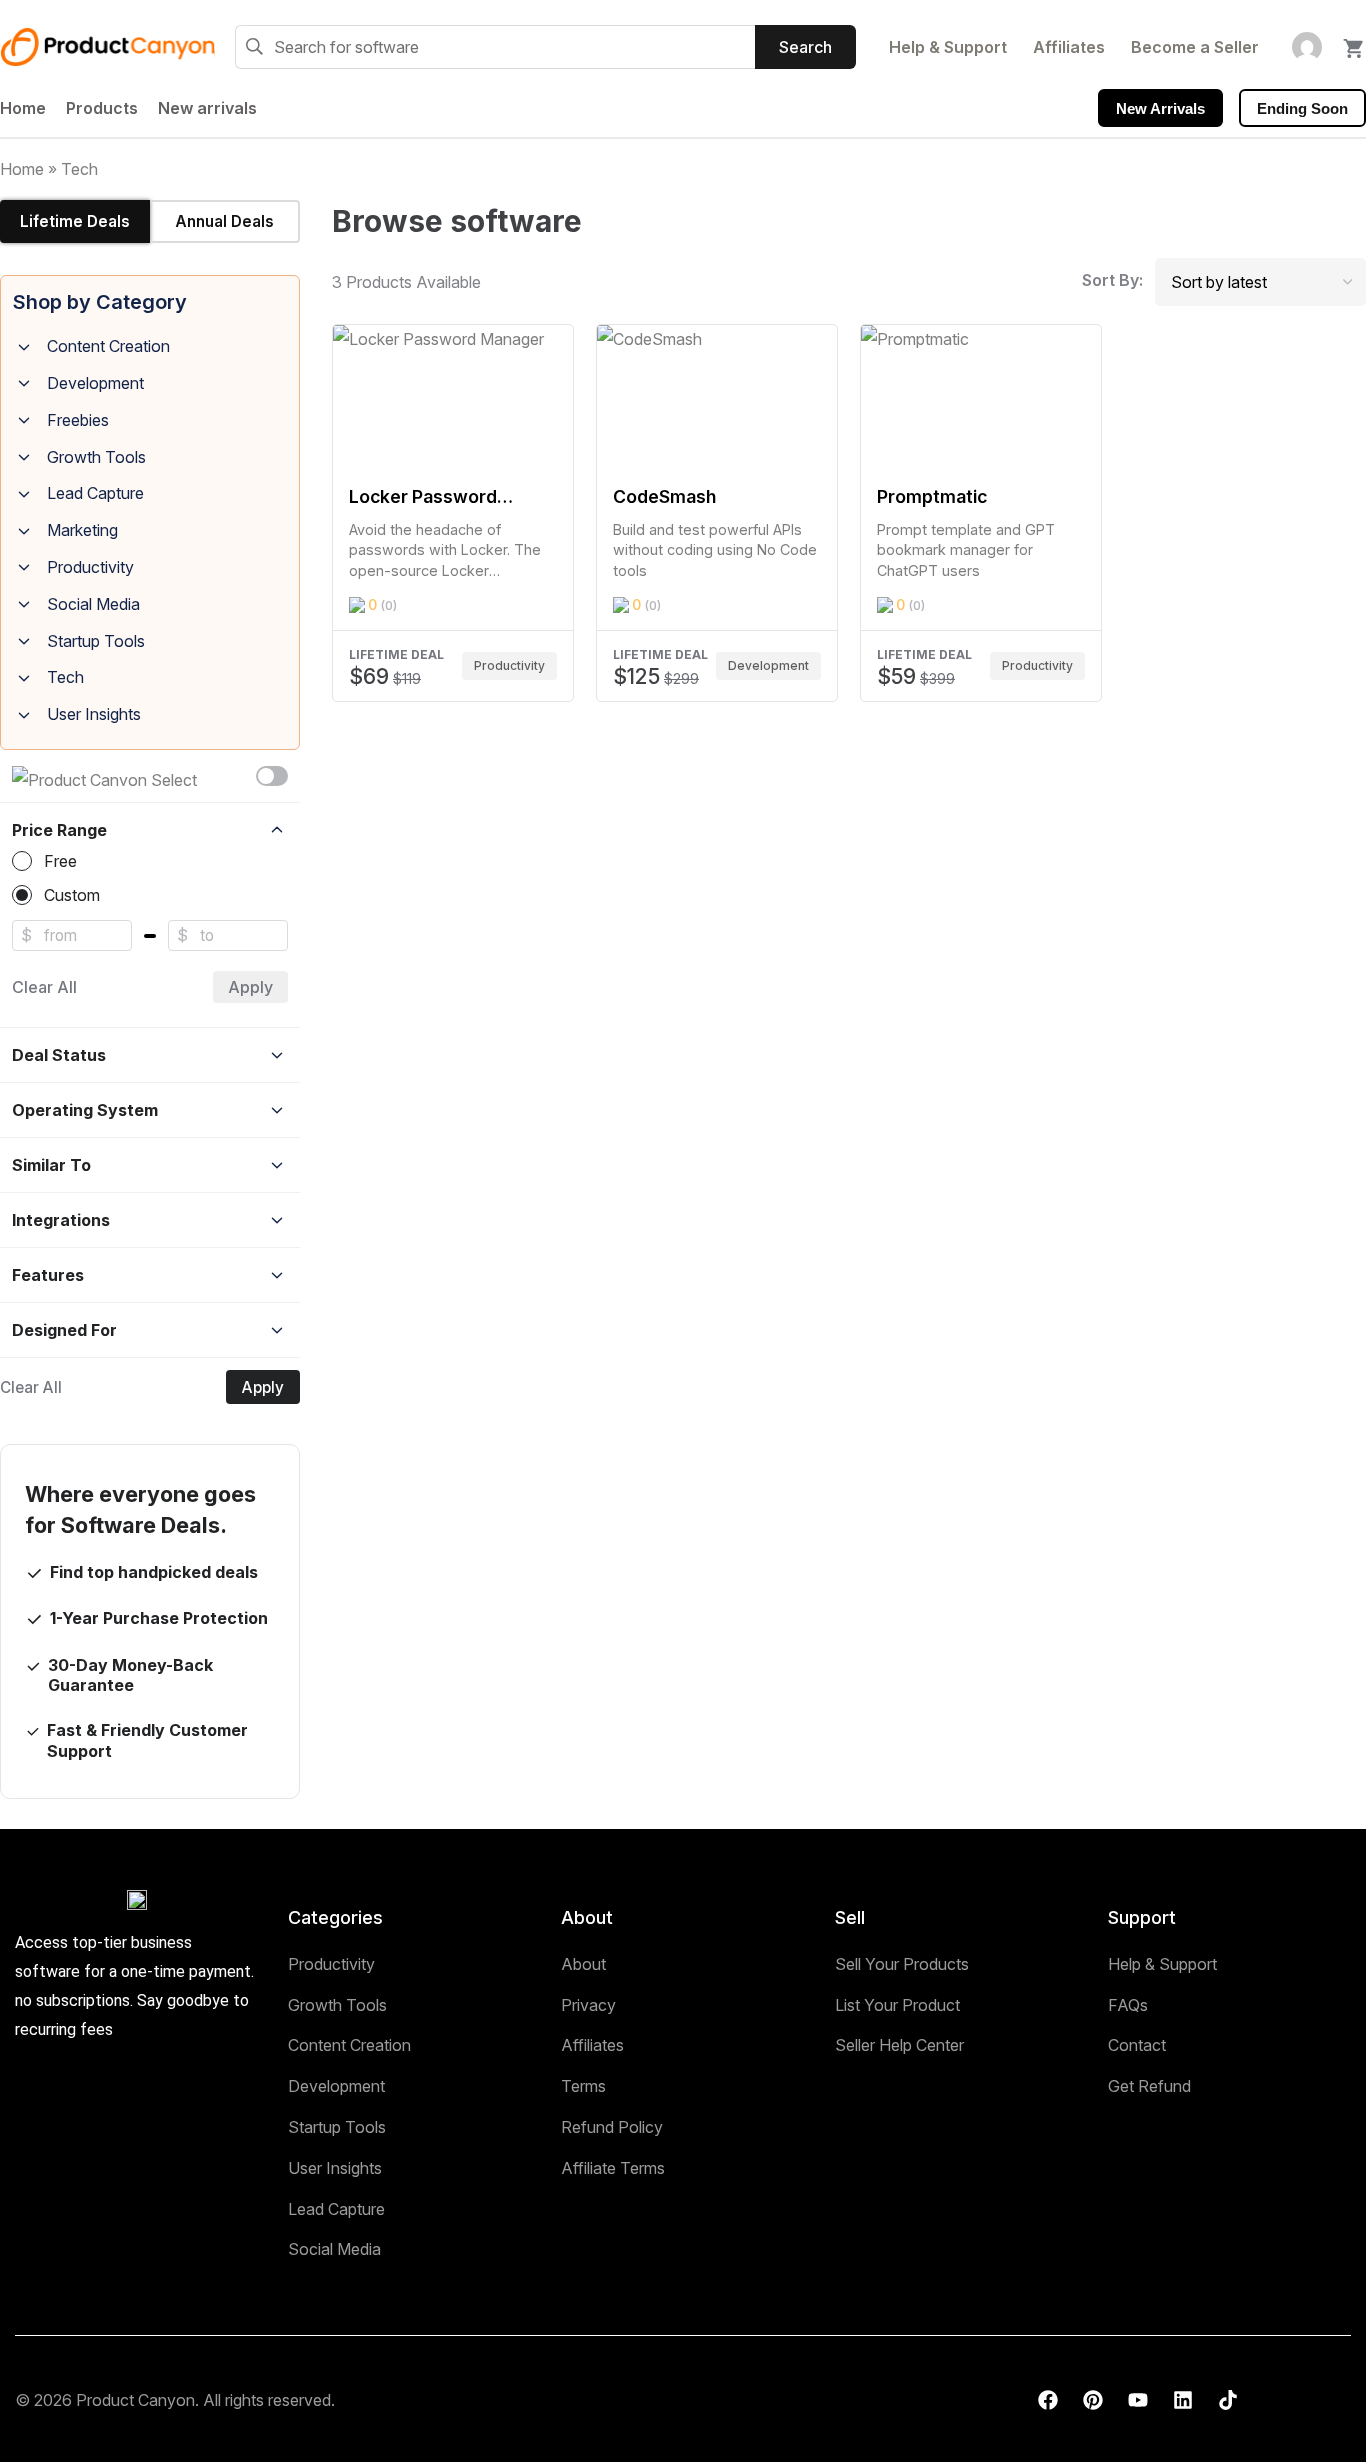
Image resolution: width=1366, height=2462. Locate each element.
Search (805, 47)
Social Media (93, 604)
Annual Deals (224, 221)
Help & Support (948, 47)
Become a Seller (1195, 47)
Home (23, 108)
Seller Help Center (899, 2045)
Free (60, 861)
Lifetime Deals (75, 221)
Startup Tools (96, 641)
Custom (72, 895)
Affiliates (1069, 47)
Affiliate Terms (613, 2168)
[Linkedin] (1183, 2400)
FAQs (1128, 2005)
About (583, 1964)
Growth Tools (96, 457)
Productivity (90, 567)
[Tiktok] (1228, 2400)
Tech (65, 677)
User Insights (94, 714)
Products (102, 108)
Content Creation (108, 346)
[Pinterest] (1093, 2400)
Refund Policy (612, 2127)
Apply (250, 987)
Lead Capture (95, 493)
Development (95, 383)
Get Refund (1149, 2086)
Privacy (588, 2005)
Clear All (44, 987)
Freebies (78, 420)
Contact (1137, 2045)
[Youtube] (1138, 2400)
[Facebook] (1048, 2400)
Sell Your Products (902, 1964)
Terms (583, 2086)
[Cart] (1354, 42)
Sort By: (1112, 280)
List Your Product (897, 2005)
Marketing (82, 530)
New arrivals (207, 108)
